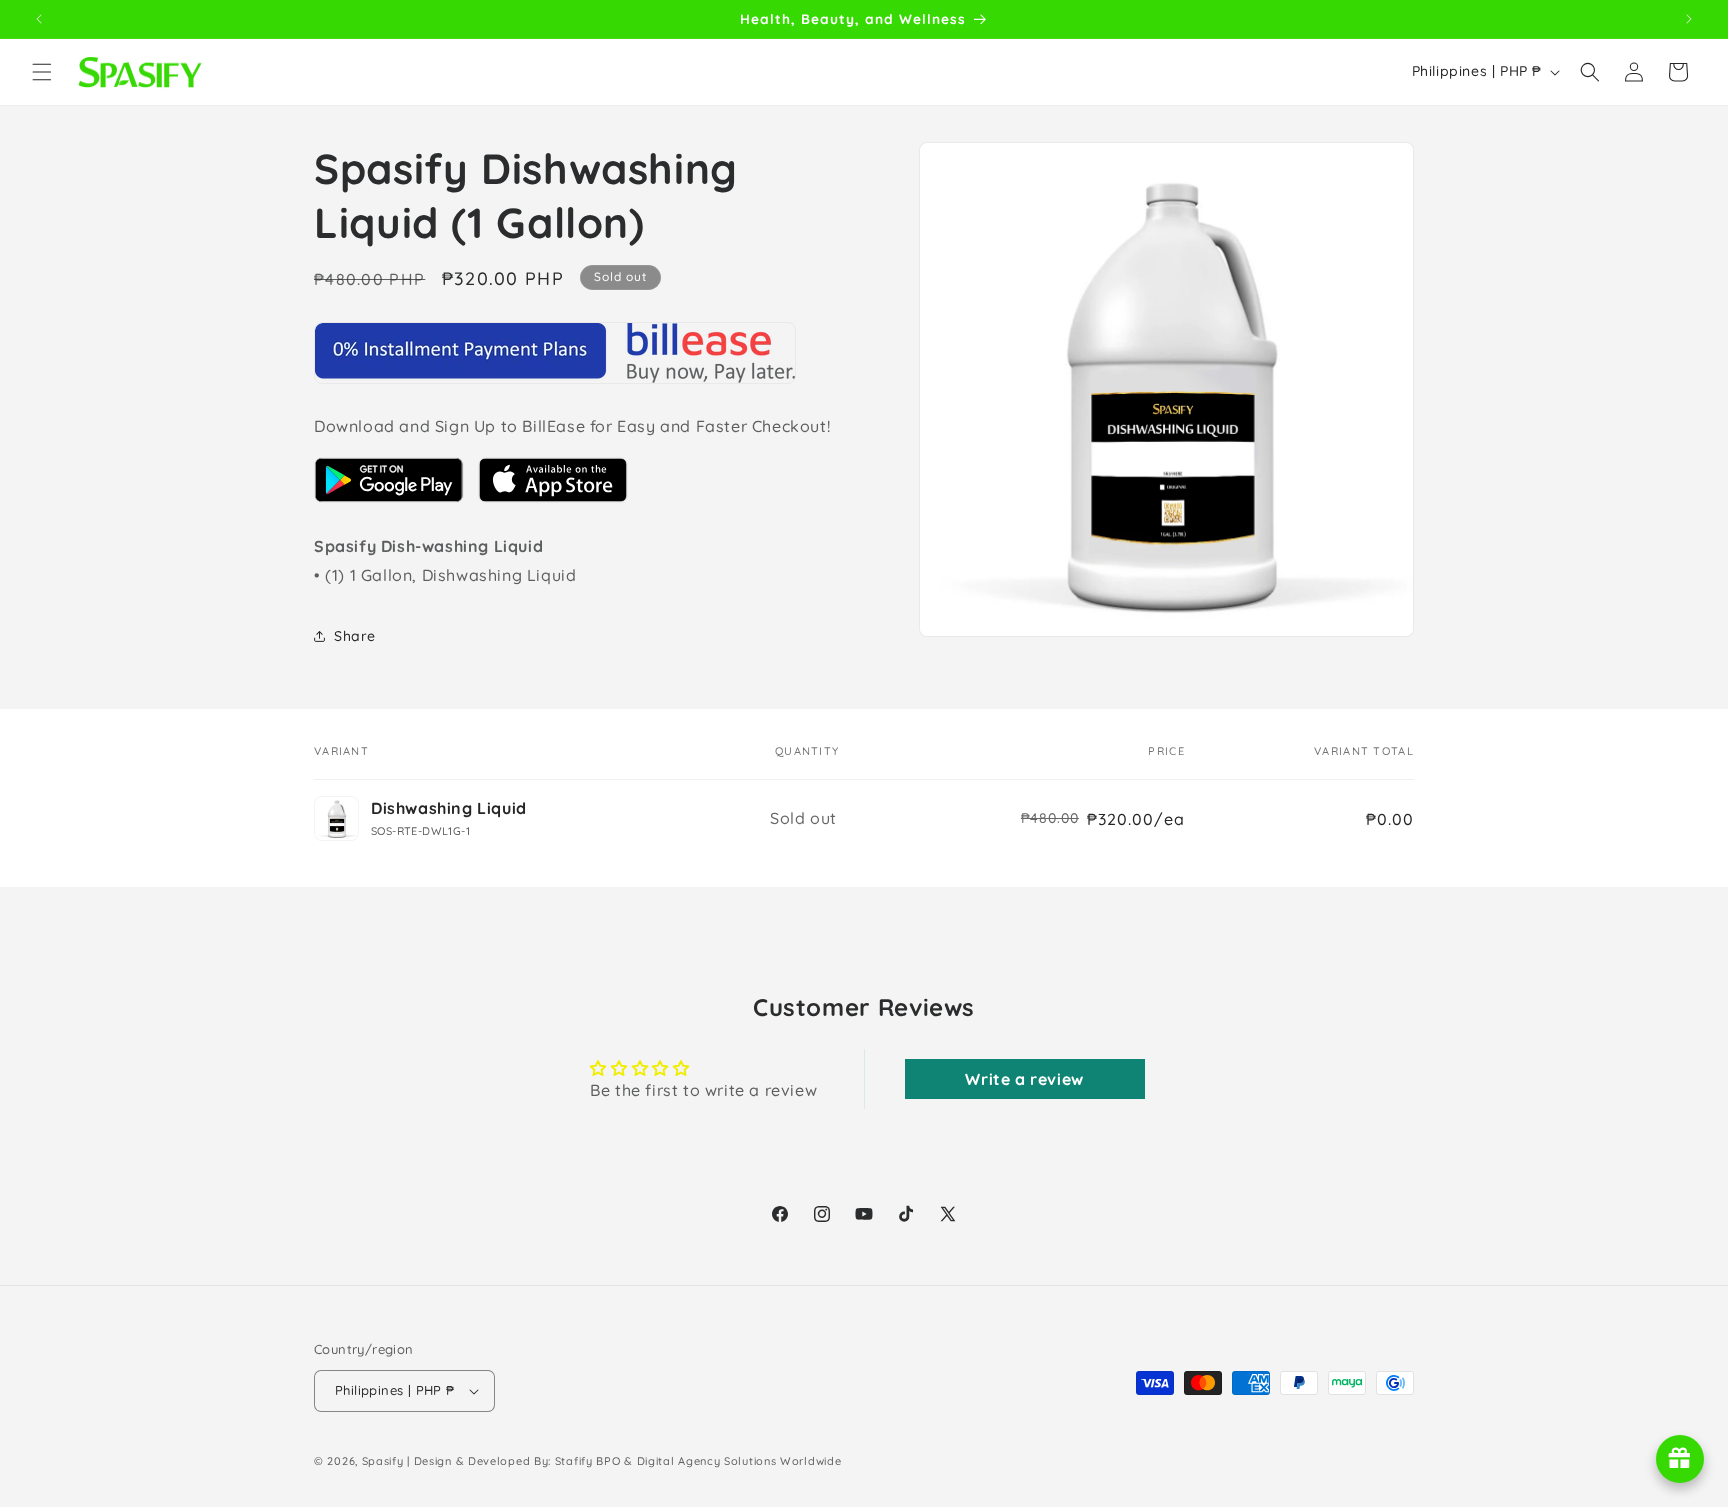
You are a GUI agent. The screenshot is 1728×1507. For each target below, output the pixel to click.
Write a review (1024, 1079)
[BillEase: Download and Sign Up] (389, 501)
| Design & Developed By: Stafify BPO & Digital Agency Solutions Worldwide (624, 1461)
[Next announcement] (1689, 19)
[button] (42, 72)
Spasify (383, 1461)
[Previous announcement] (39, 19)
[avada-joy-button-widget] (1680, 1459)
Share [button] (355, 636)
